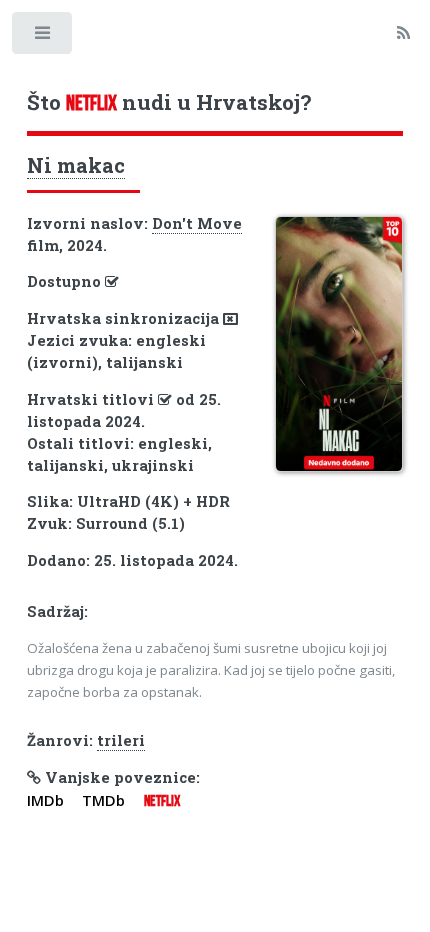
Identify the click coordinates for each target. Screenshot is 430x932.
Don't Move (197, 223)
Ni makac (76, 165)
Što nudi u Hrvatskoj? (169, 102)
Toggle (43, 37)
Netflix (162, 801)
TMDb (103, 800)
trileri (121, 740)
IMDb (45, 800)
